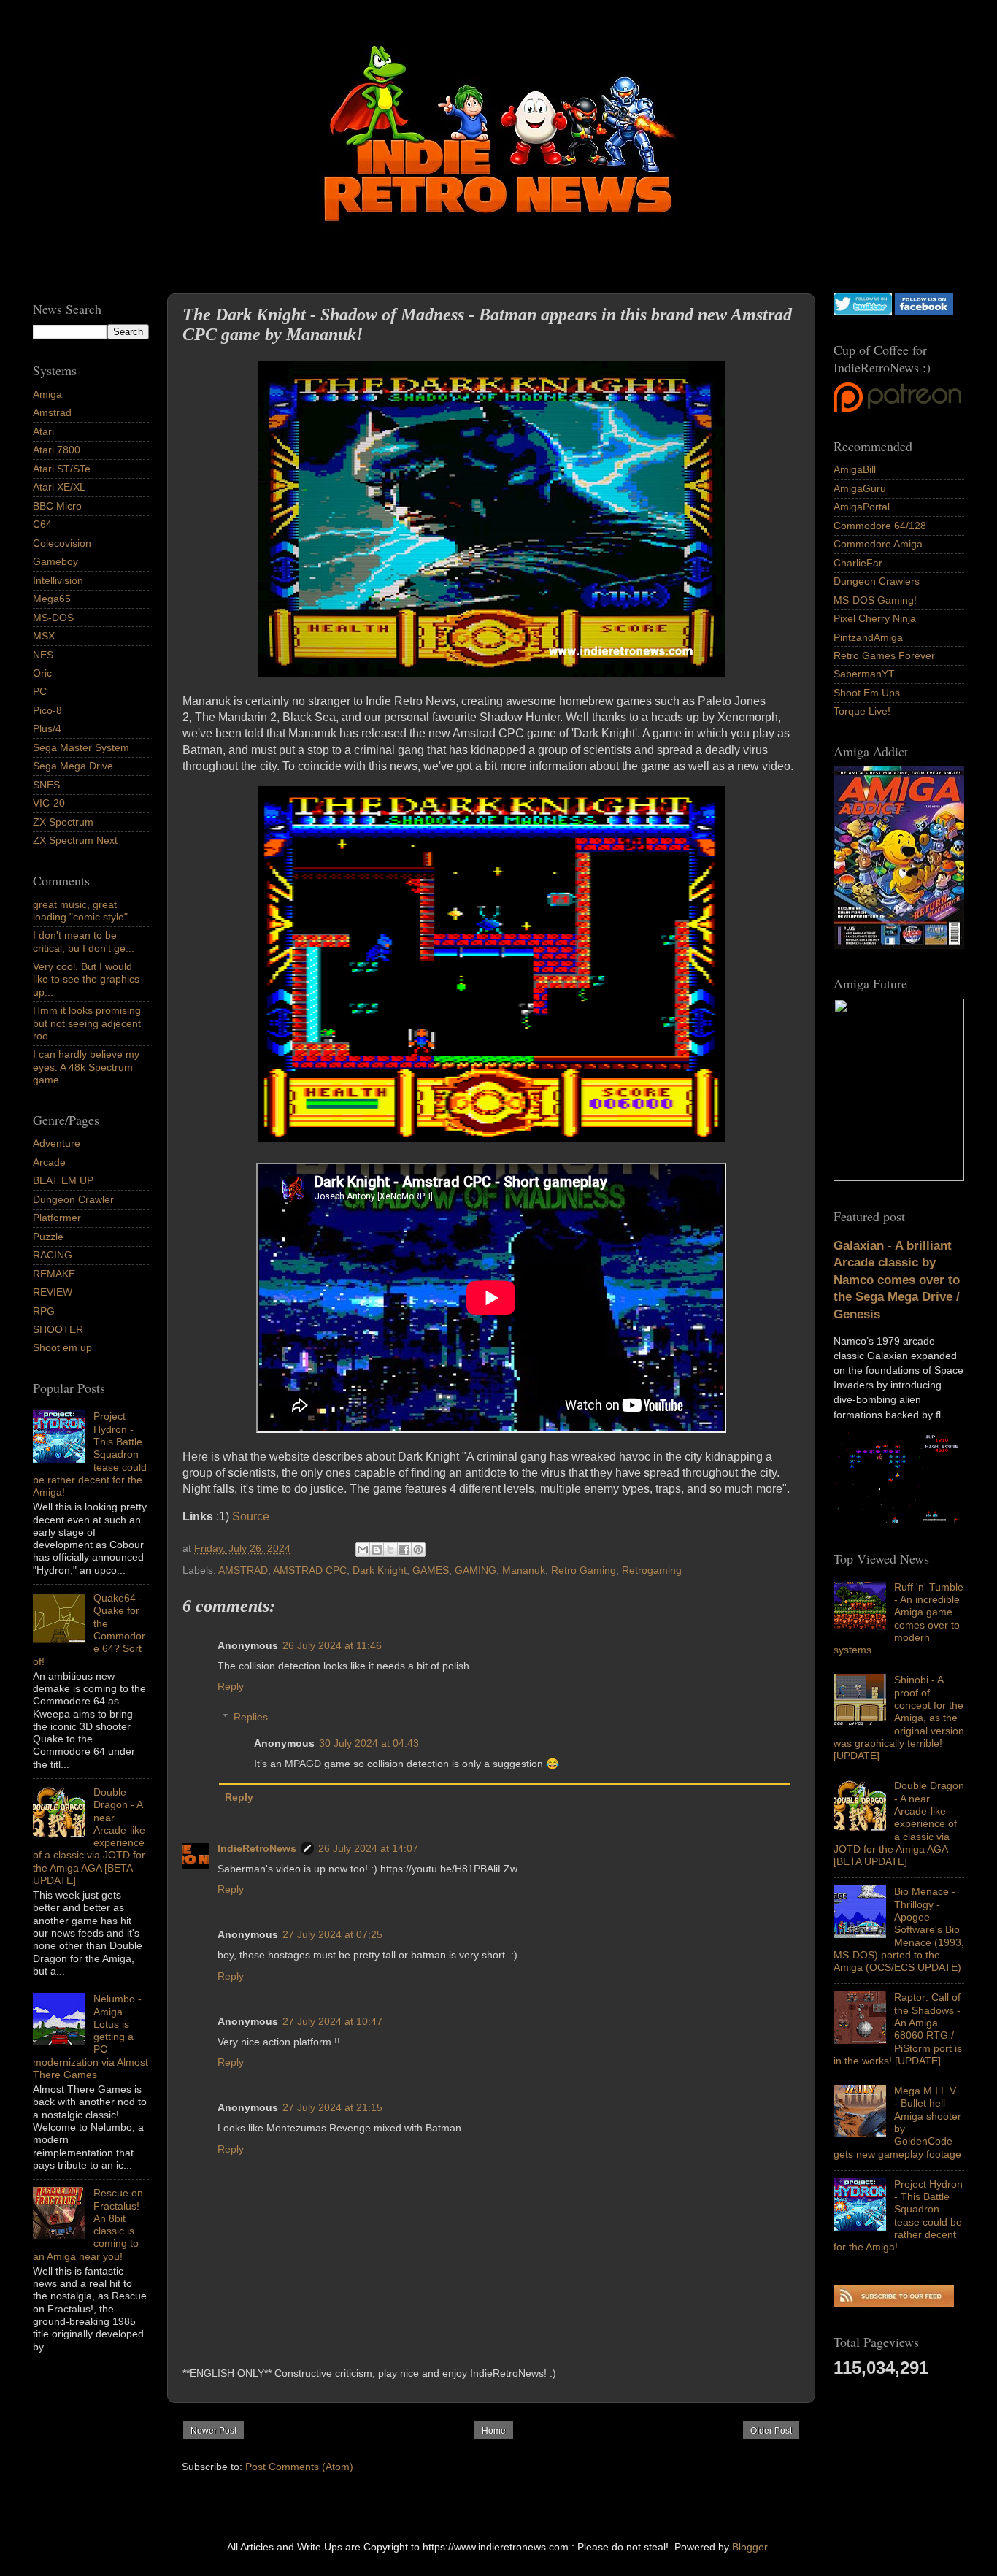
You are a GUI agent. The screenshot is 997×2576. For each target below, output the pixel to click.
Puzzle (48, 1237)
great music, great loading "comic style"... (85, 911)
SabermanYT (864, 674)
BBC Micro (57, 506)
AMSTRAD (243, 1570)
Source (251, 1516)
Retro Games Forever (884, 655)
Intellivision (58, 580)
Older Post (771, 2431)
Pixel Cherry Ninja (875, 618)
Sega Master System (81, 747)
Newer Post (213, 2431)
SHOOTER (58, 1329)
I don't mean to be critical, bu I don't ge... (84, 941)
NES (43, 655)
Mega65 (52, 599)
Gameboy (55, 561)
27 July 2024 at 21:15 (332, 2107)
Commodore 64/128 (880, 526)
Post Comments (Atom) (299, 2467)
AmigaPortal (862, 507)
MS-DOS (53, 618)
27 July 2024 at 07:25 (332, 1934)
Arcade (49, 1162)
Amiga (47, 394)
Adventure (57, 1143)
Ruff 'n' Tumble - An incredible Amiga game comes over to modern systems (898, 1618)
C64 (42, 524)
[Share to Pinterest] (418, 1550)
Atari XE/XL (59, 487)
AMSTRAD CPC (310, 1570)
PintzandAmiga (868, 637)
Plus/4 (47, 728)
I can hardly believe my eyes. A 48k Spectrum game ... (86, 1067)
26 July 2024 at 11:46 (332, 1645)
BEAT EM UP (63, 1180)
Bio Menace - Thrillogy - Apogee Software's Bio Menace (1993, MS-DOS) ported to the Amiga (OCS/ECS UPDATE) (899, 1929)
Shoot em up (62, 1347)
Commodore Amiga (878, 544)
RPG (44, 1311)
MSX (44, 636)
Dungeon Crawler (73, 1199)
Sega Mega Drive (73, 766)
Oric (42, 673)
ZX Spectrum (63, 822)
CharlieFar (858, 563)
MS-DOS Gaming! (875, 600)
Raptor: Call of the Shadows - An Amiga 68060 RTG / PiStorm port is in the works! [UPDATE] (898, 2029)
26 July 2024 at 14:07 (368, 1848)
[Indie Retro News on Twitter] (863, 311)
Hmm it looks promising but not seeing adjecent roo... (87, 1023)
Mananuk (524, 1570)
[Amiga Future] (899, 945)
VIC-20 (49, 803)
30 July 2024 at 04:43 (369, 1743)
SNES (46, 785)
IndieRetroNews (257, 1848)
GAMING (476, 1570)
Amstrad (52, 412)
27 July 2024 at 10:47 (332, 2021)
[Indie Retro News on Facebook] (924, 311)
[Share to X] (390, 1550)
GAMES (431, 1570)
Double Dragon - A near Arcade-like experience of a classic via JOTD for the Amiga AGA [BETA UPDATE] (899, 1823)
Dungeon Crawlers (877, 581)
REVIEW (53, 1292)
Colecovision (62, 543)
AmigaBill (855, 469)
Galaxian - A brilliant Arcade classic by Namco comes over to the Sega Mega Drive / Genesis (897, 1280)
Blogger (750, 2547)
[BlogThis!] (377, 1550)
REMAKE (54, 1274)
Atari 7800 (57, 450)
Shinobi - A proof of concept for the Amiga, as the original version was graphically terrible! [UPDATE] (899, 1718)
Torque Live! (862, 711)
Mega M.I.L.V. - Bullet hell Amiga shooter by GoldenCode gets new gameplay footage (897, 2122)
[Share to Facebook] (404, 1550)
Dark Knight (380, 1570)
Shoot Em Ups (867, 693)
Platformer (57, 1218)
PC (40, 691)
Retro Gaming (584, 1570)
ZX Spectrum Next (75, 840)
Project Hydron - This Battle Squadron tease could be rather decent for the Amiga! (898, 2215)
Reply (231, 1686)
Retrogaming (652, 1570)
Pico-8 (47, 710)
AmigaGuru (860, 488)
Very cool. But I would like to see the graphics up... (86, 979)
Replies (251, 1717)
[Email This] (363, 1550)
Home (494, 2431)
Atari (43, 431)
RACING (53, 1255)
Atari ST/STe (62, 469)
